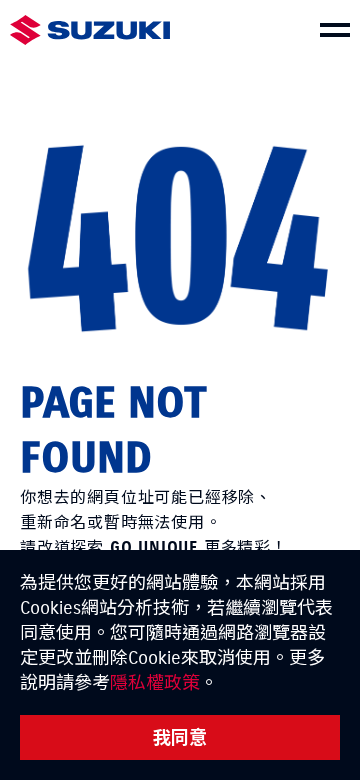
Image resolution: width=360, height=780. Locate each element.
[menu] (335, 30)
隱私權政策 (155, 682)
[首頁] (90, 30)
